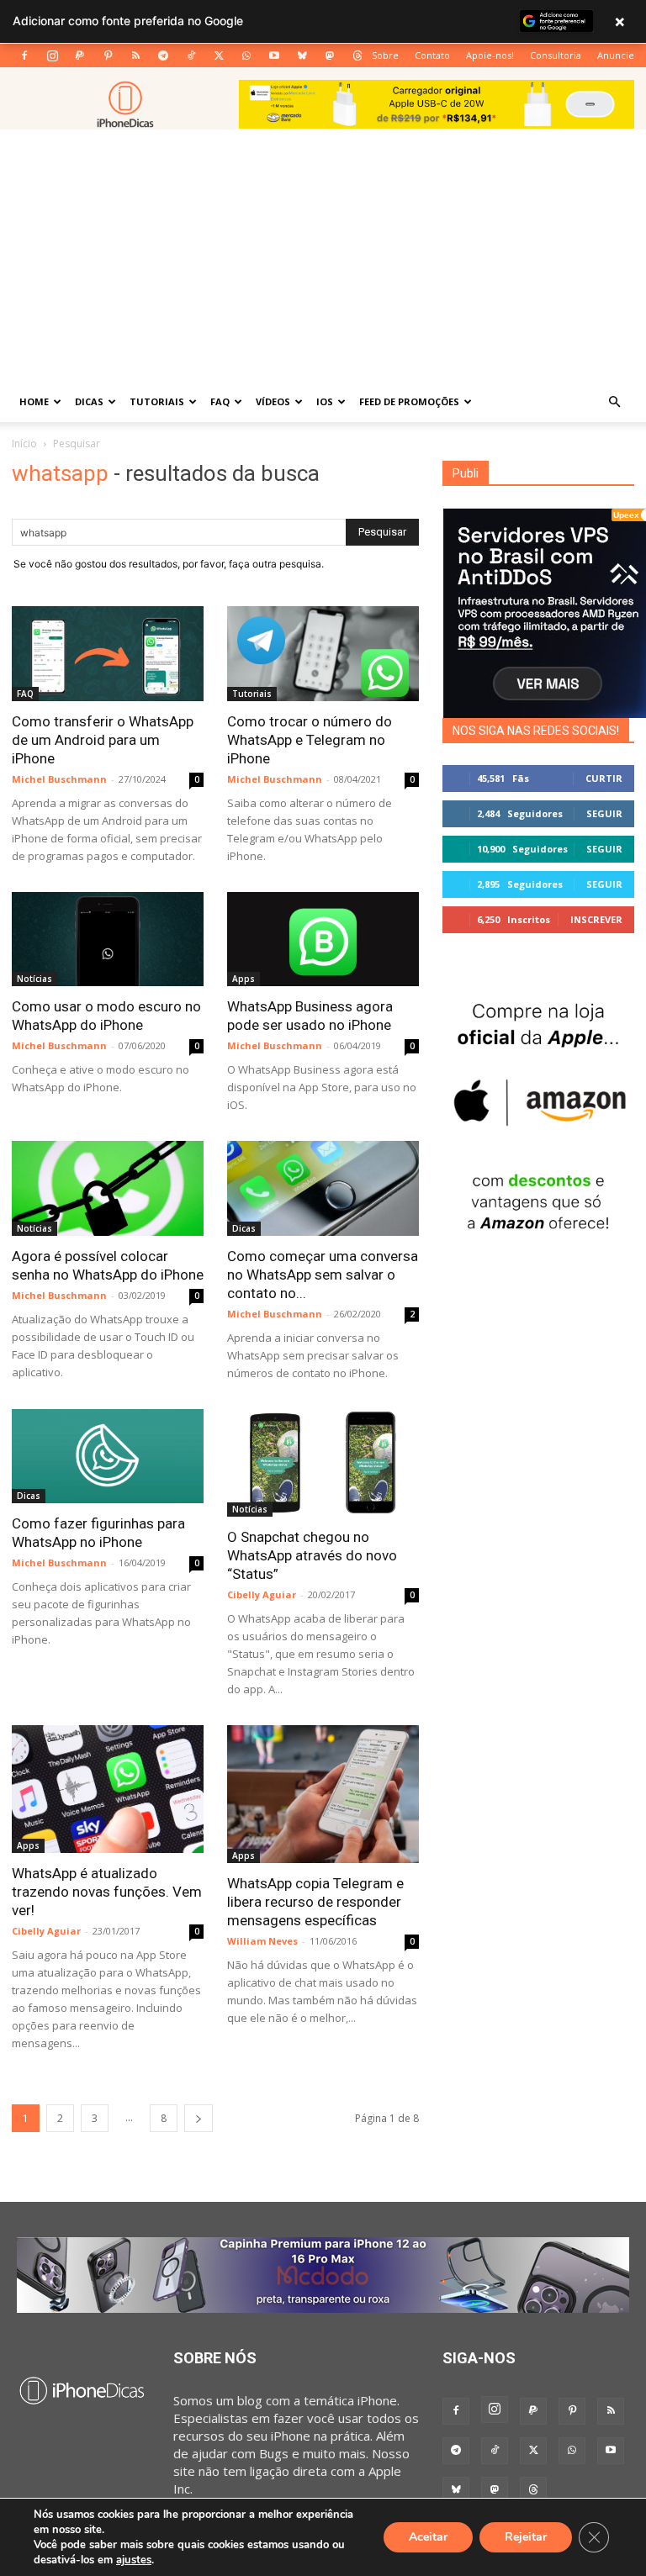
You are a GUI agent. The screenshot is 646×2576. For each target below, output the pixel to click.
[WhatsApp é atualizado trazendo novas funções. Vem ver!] (108, 1789)
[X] (219, 55)
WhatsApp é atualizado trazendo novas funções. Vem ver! (107, 1892)
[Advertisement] (323, 256)
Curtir (604, 778)
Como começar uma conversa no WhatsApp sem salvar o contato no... (323, 1275)
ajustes (134, 2560)
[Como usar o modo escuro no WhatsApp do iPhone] (108, 940)
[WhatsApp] (246, 55)
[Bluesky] (302, 55)
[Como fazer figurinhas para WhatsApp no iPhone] (108, 1457)
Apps (244, 979)
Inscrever (596, 919)
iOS (325, 401)
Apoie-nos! (490, 55)
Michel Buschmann (59, 779)
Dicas (89, 401)
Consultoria (556, 55)
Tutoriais (157, 401)
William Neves (262, 1941)
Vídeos (273, 401)
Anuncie (616, 55)
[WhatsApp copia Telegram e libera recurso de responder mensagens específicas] (323, 1794)
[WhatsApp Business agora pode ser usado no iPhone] (323, 940)
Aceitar (428, 2537)
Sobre (385, 55)
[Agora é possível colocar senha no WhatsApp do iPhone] (108, 1188)
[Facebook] (24, 55)
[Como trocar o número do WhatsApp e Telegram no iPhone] (323, 654)
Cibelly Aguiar (262, 1594)
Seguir (604, 813)
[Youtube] (274, 55)
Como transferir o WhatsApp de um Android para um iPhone (103, 740)
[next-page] (199, 2118)
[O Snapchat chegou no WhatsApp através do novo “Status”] (323, 1463)
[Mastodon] (330, 55)
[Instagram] (52, 55)
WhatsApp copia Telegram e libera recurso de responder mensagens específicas (315, 1902)
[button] (614, 402)
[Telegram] (163, 55)
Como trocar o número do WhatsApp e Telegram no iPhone (310, 740)
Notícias (34, 979)
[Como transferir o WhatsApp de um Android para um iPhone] (108, 654)
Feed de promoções (409, 401)
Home (34, 401)
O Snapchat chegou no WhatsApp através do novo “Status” (312, 1555)
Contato (432, 55)
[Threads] (357, 55)
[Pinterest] (108, 55)
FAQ (220, 401)
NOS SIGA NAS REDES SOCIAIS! (536, 731)
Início (24, 443)
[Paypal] (80, 55)
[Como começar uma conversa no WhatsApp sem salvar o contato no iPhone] (323, 1188)
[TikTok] (191, 55)
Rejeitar (526, 2537)
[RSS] (135, 55)
